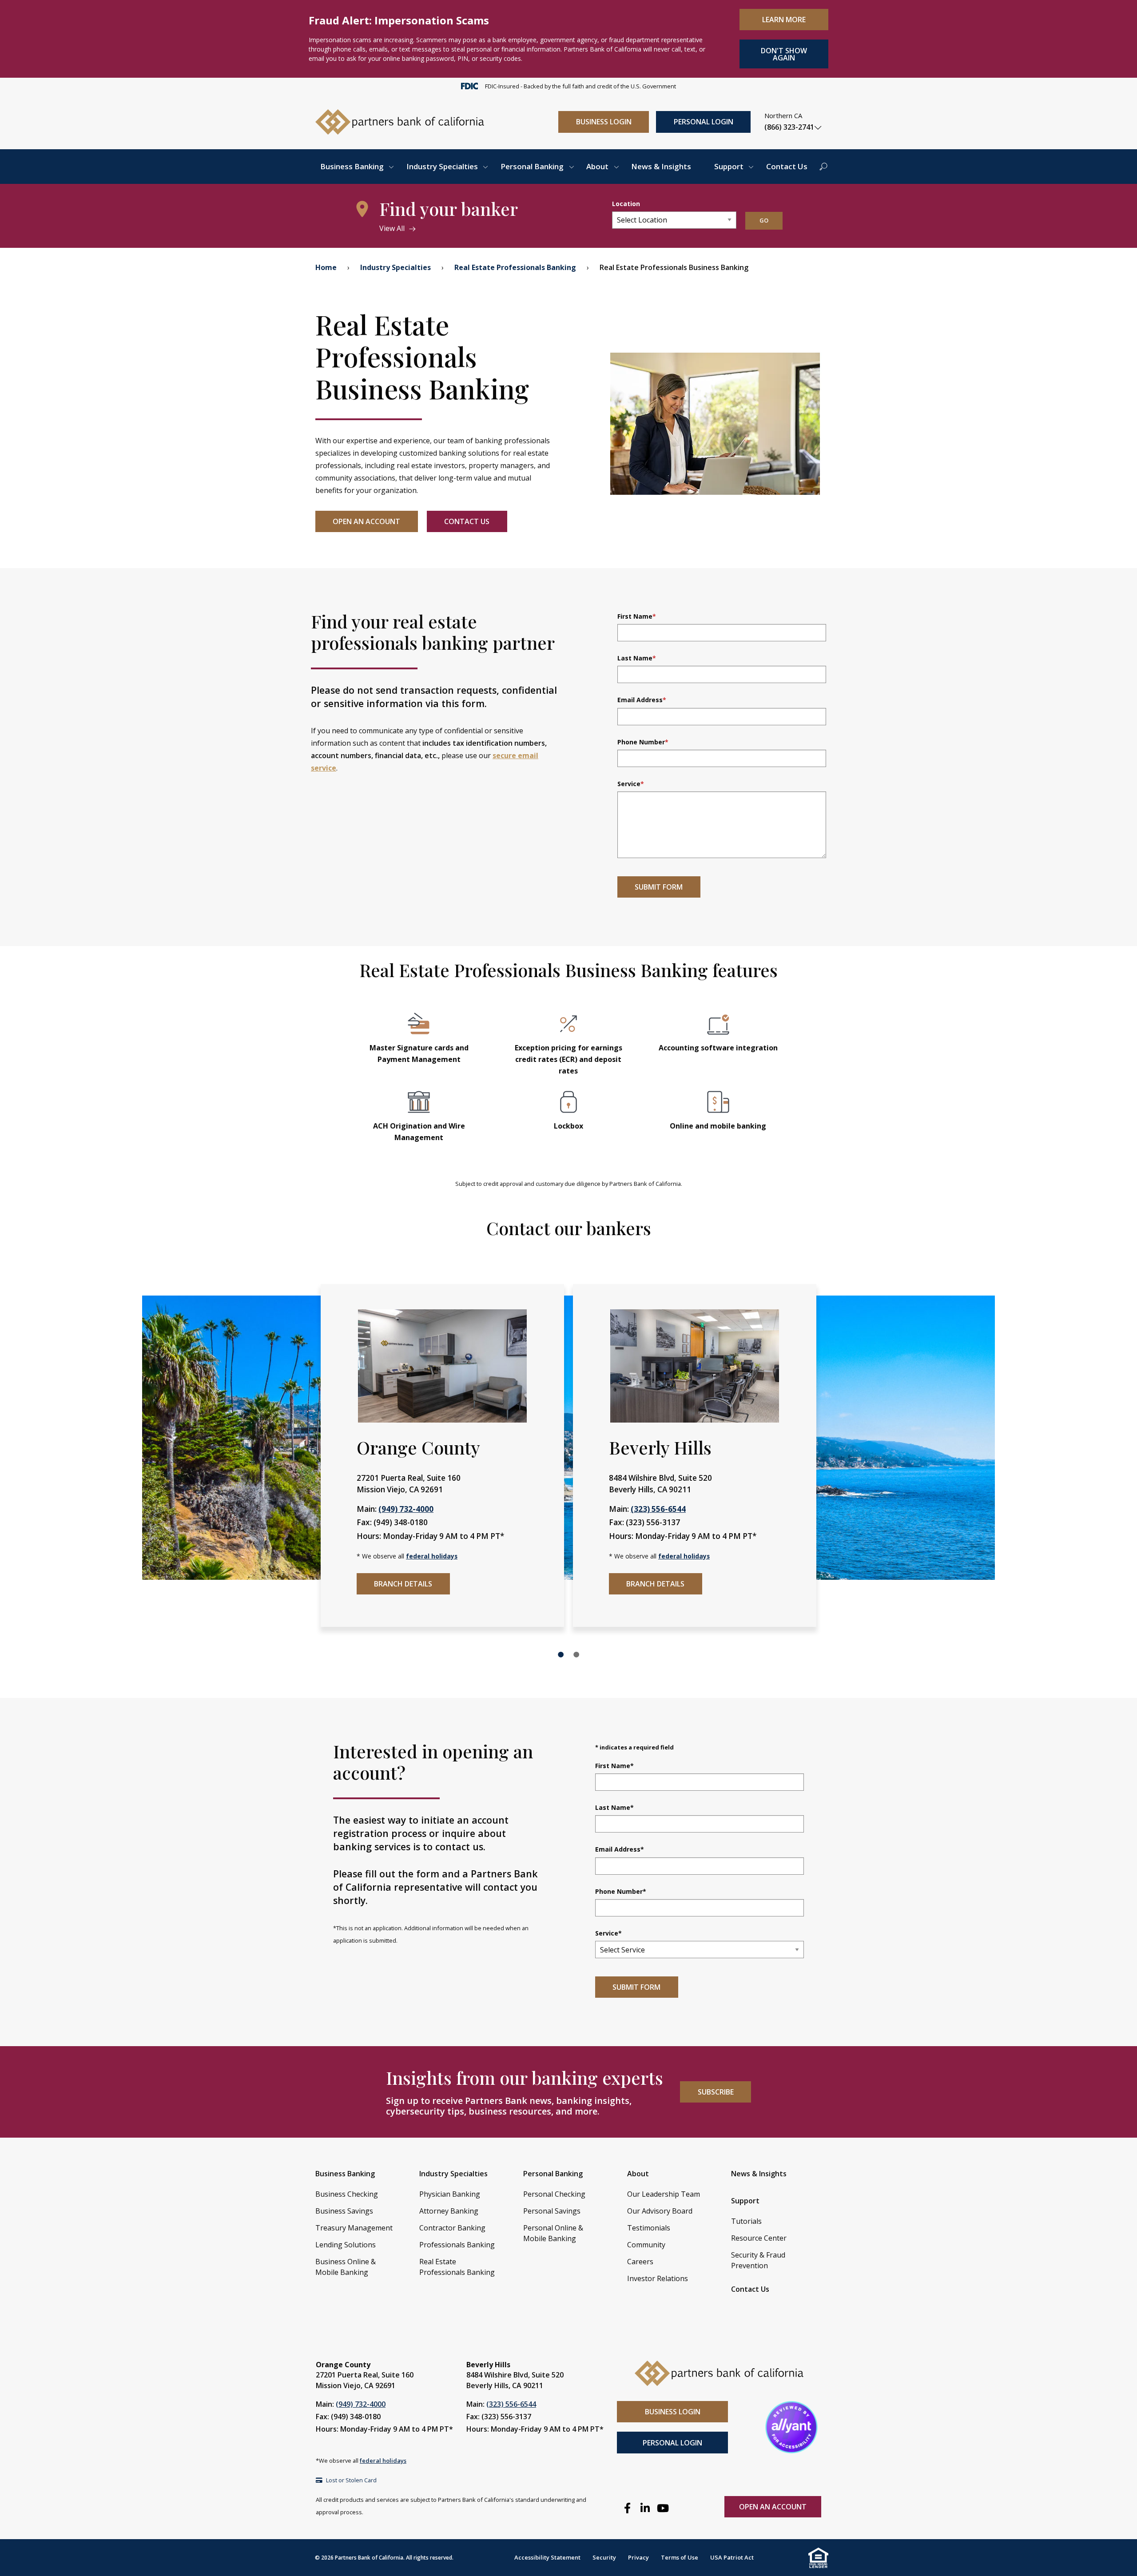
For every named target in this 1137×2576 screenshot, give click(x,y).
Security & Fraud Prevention (758, 2260)
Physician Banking (450, 2194)
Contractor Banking (452, 2228)
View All (392, 228)
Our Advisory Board (660, 2211)
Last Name (637, 658)
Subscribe (716, 2092)
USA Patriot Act (732, 2557)
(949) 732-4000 (406, 1509)
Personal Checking (554, 2194)
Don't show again (784, 54)
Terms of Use (680, 2557)
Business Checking (347, 2194)
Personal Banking (532, 166)
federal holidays (432, 1556)
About (597, 166)
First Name (637, 616)
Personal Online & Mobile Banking (553, 2233)
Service (631, 784)
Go (764, 220)
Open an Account (366, 521)
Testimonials (649, 2228)
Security (604, 2557)
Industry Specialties (442, 166)
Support (729, 166)
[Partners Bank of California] (400, 121)
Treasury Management (354, 2228)
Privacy (638, 2557)
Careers (640, 2262)
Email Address (642, 700)
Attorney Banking (449, 2211)
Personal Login (704, 122)
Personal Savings (552, 2211)
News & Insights (661, 166)
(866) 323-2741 (789, 127)
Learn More (784, 20)
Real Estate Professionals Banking (515, 267)
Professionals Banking (457, 2245)
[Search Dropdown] (823, 167)
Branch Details (403, 1584)
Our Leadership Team (664, 2194)
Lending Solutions (346, 2245)
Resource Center (759, 2238)
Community (646, 2245)
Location (626, 204)
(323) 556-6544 (658, 1509)
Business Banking (352, 166)
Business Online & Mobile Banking (346, 2267)
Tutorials (746, 2221)
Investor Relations (658, 2278)
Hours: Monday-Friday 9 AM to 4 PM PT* (384, 2429)
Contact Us (787, 166)
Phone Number (643, 742)
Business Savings (344, 2211)
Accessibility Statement (547, 2557)
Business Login (604, 122)
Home (326, 267)
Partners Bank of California (369, 2558)
